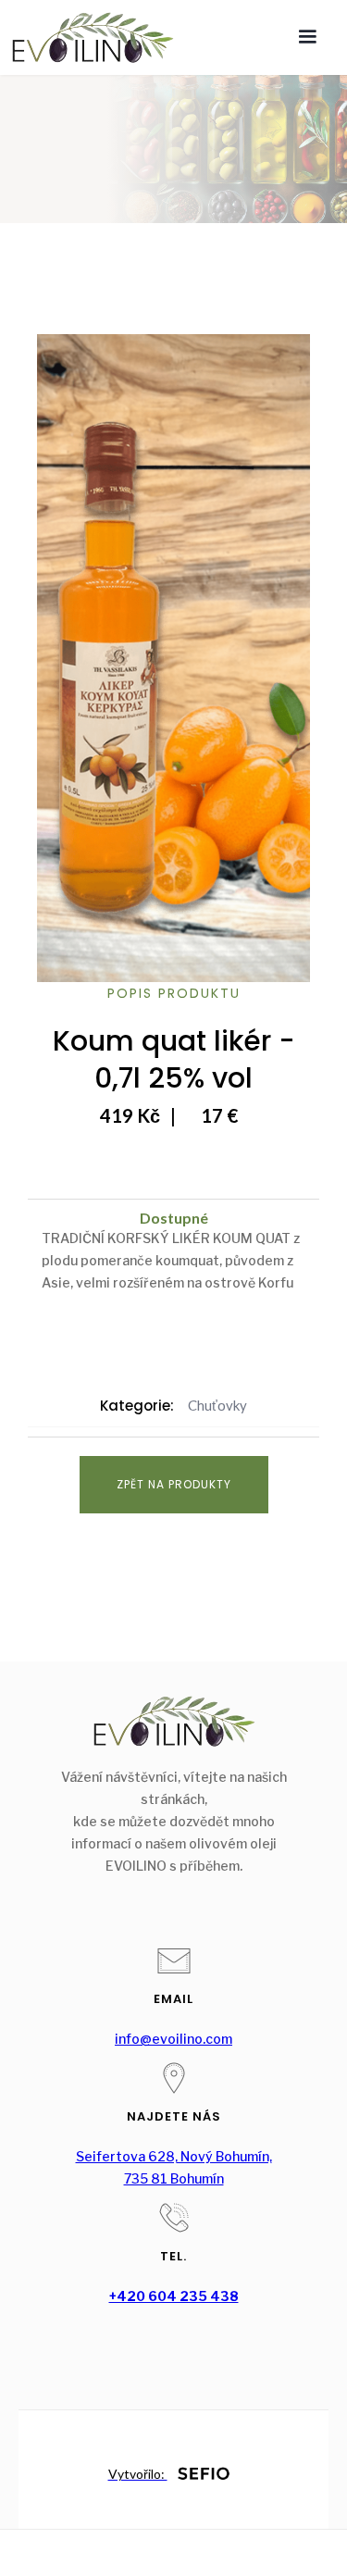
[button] (307, 37)
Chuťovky (217, 1405)
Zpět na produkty (174, 1484)
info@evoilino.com (173, 2039)
